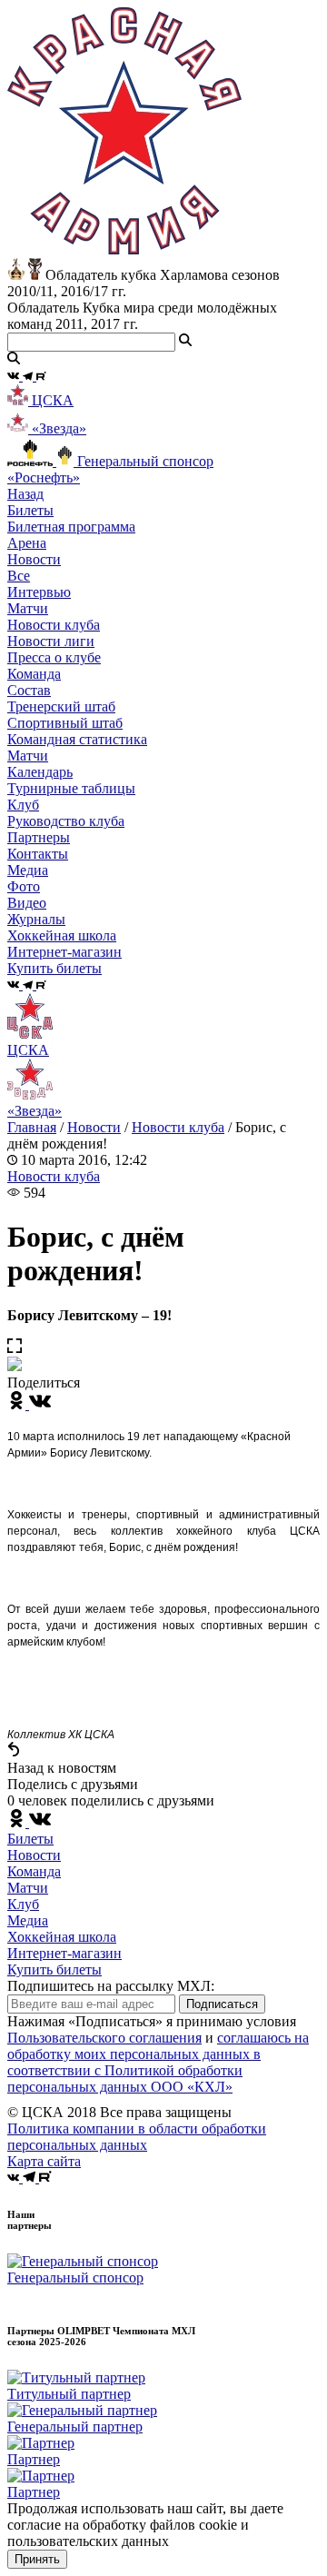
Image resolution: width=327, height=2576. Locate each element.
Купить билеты (54, 1969)
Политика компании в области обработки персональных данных (137, 2137)
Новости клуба (54, 625)
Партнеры (39, 837)
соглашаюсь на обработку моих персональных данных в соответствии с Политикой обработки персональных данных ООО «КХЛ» (158, 2062)
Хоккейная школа (62, 1937)
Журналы (36, 919)
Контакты (38, 854)
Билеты (30, 1839)
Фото (24, 886)
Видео (27, 903)
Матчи (28, 608)
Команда (34, 1871)
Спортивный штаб (65, 723)
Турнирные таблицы (71, 788)
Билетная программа (71, 527)
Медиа (28, 1920)
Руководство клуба (66, 821)
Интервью (39, 592)
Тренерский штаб (61, 706)
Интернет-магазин (64, 1953)
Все (19, 576)
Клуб (23, 1904)
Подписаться (222, 2004)
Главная (32, 1127)
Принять (37, 2559)
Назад (25, 494)
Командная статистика (77, 739)
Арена (27, 543)
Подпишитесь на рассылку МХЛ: (111, 1986)
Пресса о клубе (54, 657)
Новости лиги (51, 641)
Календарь (40, 772)
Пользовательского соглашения (104, 2038)
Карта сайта (44, 2161)
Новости (94, 1127)
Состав (29, 690)
